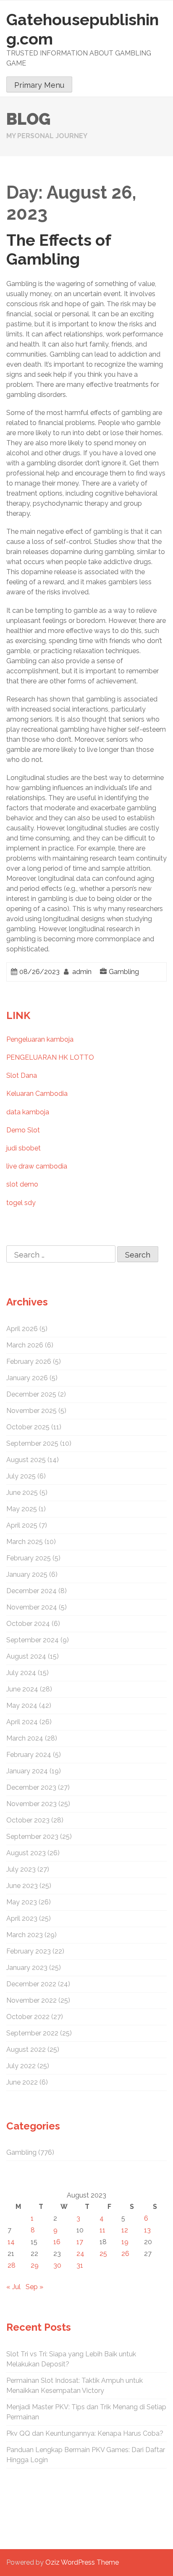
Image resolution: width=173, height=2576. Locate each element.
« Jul (13, 2287)
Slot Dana (22, 1075)
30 (57, 2265)
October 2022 (28, 2017)
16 (57, 2242)
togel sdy (21, 1203)
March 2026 (25, 1345)
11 (102, 2230)
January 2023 (27, 1968)
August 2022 (26, 2050)
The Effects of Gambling (59, 250)
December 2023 (31, 1787)
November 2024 (32, 1607)
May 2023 (22, 1902)
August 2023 (26, 1853)
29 (35, 2265)
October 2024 (28, 1624)
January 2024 (27, 1771)
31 (80, 2265)
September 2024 (33, 1640)
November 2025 (31, 1411)
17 (80, 2242)
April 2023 (22, 1918)
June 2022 (22, 2082)
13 (147, 2230)
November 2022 (31, 2000)
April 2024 (22, 1722)
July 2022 (21, 2066)
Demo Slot (23, 1130)
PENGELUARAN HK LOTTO (50, 1057)
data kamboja (28, 1112)
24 (80, 2254)
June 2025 (22, 1493)
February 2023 (29, 1951)
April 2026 (22, 1329)
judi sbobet (24, 1148)
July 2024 (21, 1673)
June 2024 (22, 1689)
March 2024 (25, 1738)
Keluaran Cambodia (37, 1094)
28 (12, 2265)
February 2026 (29, 1362)
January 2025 (27, 1574)
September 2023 (32, 1837)
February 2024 (29, 1755)
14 (11, 2242)
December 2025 (31, 1394)
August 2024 (26, 1656)
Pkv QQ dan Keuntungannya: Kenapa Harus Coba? (85, 2433)
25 (103, 2254)
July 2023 (21, 1869)
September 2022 (32, 2033)
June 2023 (22, 1886)
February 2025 (29, 1558)
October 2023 (28, 1820)
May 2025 (22, 1509)
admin (82, 972)
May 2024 (22, 1706)
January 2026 (27, 1378)
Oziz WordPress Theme (82, 2562)
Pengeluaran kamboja (40, 1039)
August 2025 (26, 1460)
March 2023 (25, 1935)
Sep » (34, 2287)
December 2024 (31, 1591)
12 (125, 2230)
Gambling (124, 972)
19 (125, 2242)
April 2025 (22, 1525)
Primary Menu (39, 85)
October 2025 (28, 1427)
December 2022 (31, 1984)
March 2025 (25, 1542)
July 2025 (21, 1476)
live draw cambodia (37, 1166)
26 (125, 2254)
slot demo (22, 1184)
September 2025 (32, 1443)
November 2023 (31, 1804)
